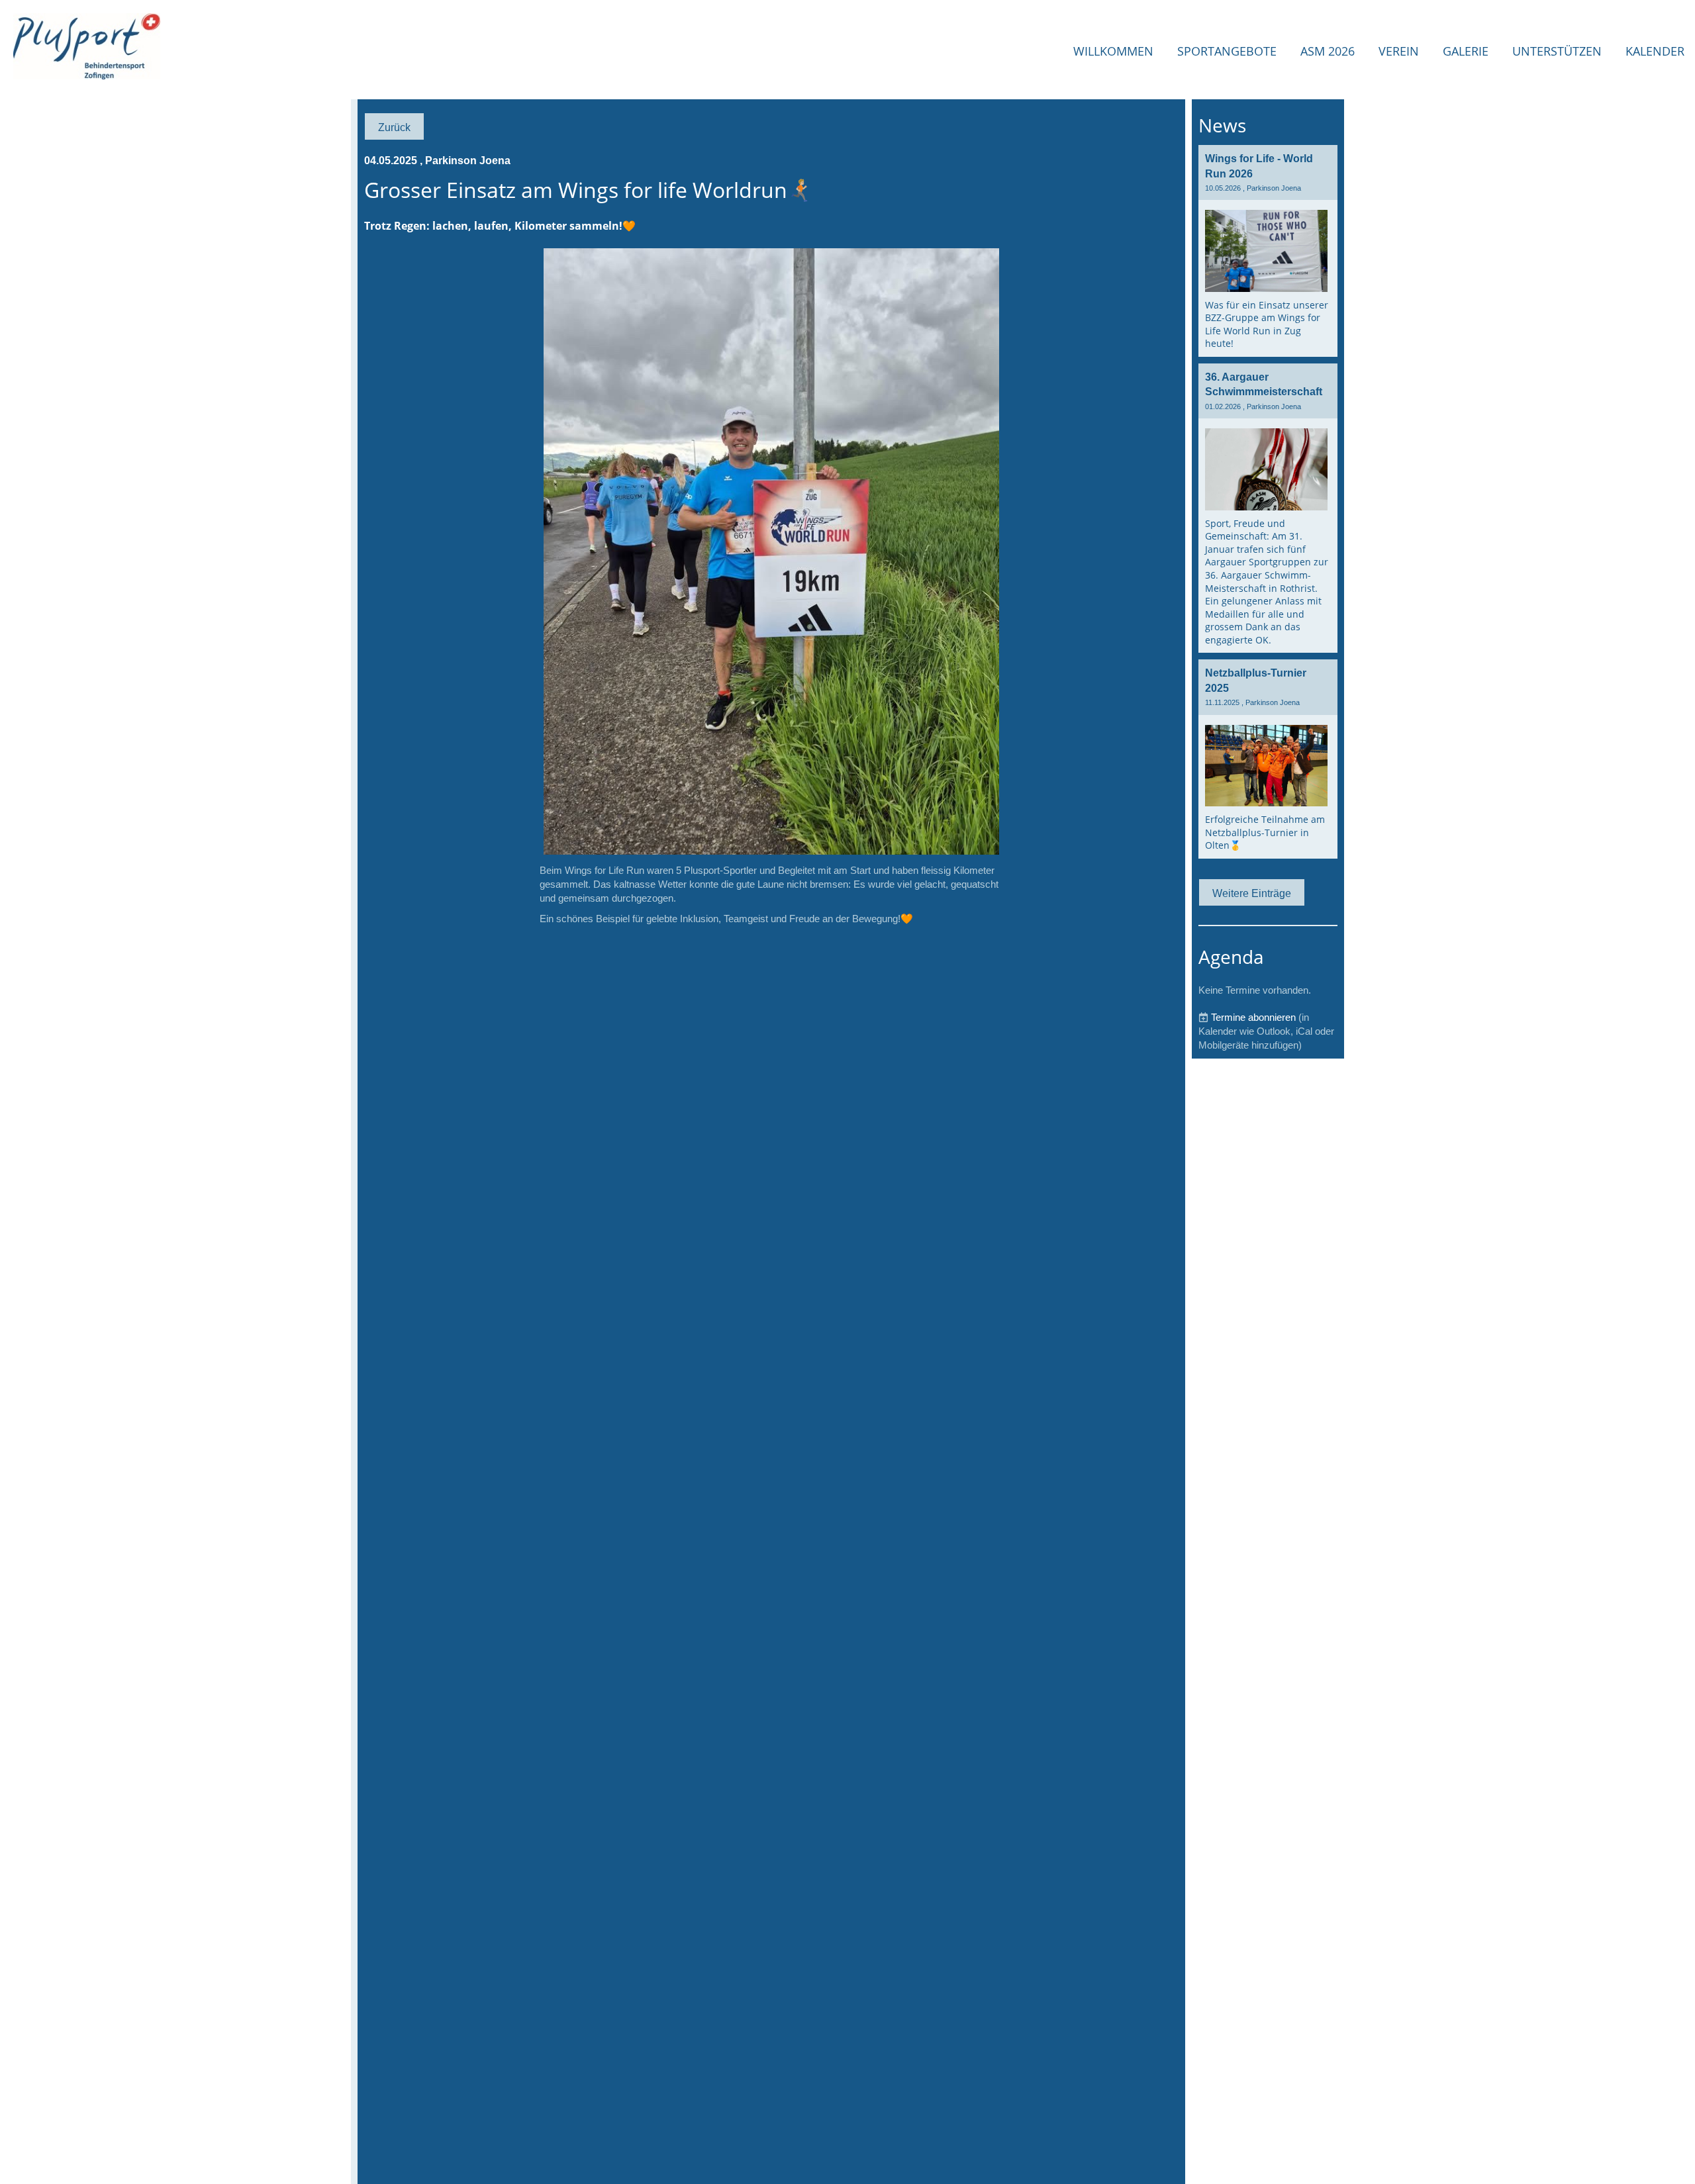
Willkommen (1113, 51)
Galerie (1466, 51)
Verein (1399, 51)
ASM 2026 (1328, 51)
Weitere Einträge (1252, 893)
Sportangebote (1227, 51)
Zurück (394, 127)
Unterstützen (1557, 51)
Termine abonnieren (1253, 1017)
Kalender (1655, 51)
